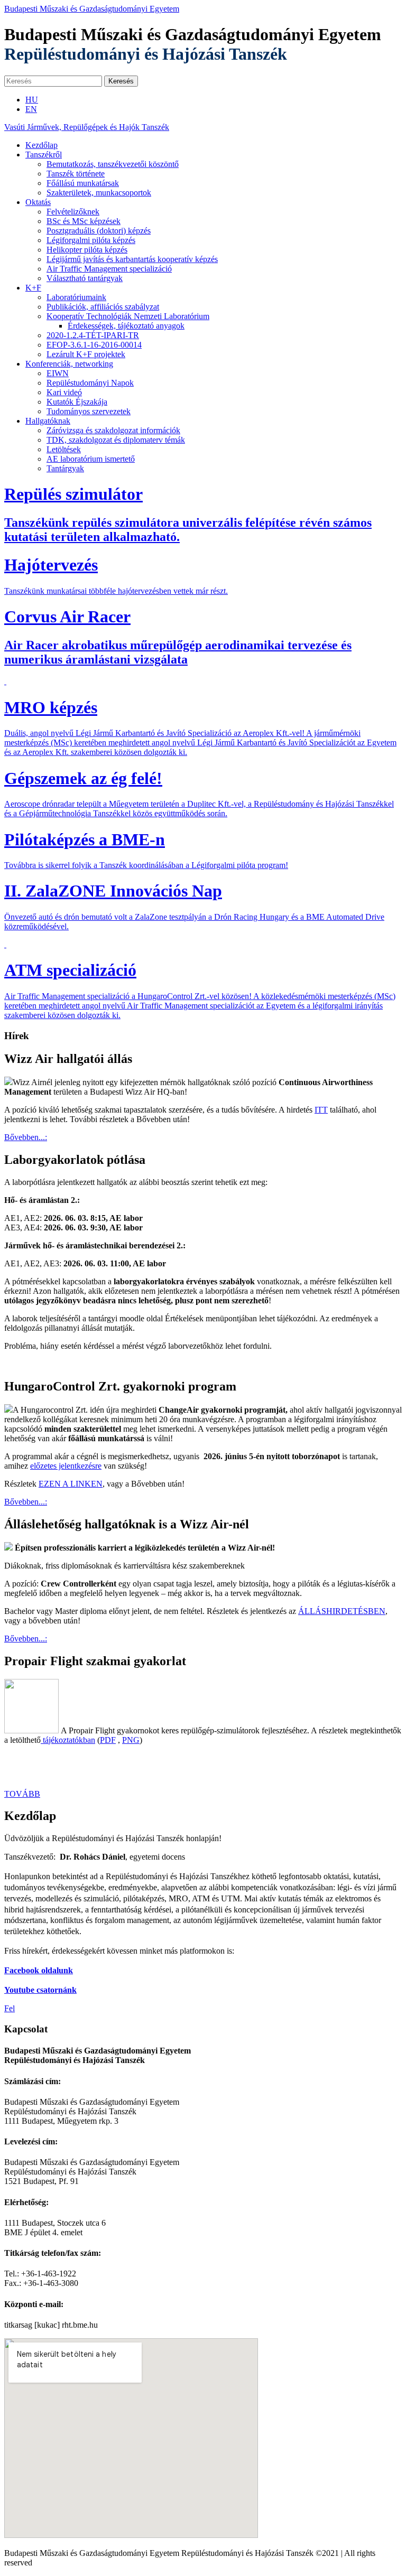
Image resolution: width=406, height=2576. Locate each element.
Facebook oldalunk (39, 1970)
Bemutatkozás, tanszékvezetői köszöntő (113, 164)
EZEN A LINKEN (71, 1484)
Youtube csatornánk (40, 1990)
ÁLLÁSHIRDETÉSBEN (342, 1611)
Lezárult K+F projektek (86, 354)
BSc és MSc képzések (84, 221)
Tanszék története (76, 174)
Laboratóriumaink (76, 297)
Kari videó (64, 392)
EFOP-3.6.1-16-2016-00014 (94, 345)
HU (32, 100)
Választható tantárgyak (85, 278)
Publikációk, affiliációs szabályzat (103, 307)
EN (31, 109)
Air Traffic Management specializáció (109, 269)
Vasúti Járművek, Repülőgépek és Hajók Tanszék (87, 127)
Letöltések (64, 449)
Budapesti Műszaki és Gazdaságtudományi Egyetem (92, 9)
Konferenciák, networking (69, 364)
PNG (131, 1740)
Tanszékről (44, 155)
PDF (108, 1740)
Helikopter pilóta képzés (87, 250)
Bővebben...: (26, 1137)
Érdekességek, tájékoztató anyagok (126, 326)
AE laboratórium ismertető (91, 459)
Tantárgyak (65, 468)
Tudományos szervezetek (89, 411)
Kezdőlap (41, 145)
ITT (321, 1110)
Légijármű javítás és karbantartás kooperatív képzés (132, 259)
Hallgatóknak (48, 421)
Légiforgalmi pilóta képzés (91, 240)
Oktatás (38, 202)
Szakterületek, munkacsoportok (99, 193)
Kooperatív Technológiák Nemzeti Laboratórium (128, 316)
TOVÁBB (22, 1794)
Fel (10, 2008)
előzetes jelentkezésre (66, 1466)
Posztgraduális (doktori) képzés (99, 231)
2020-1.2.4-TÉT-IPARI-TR (93, 335)
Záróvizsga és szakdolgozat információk (113, 430)
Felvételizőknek (73, 212)
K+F (33, 288)
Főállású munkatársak (83, 183)
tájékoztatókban (68, 1740)
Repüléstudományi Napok (90, 383)
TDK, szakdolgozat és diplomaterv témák (116, 440)
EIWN (58, 373)
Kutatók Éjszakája (77, 402)
